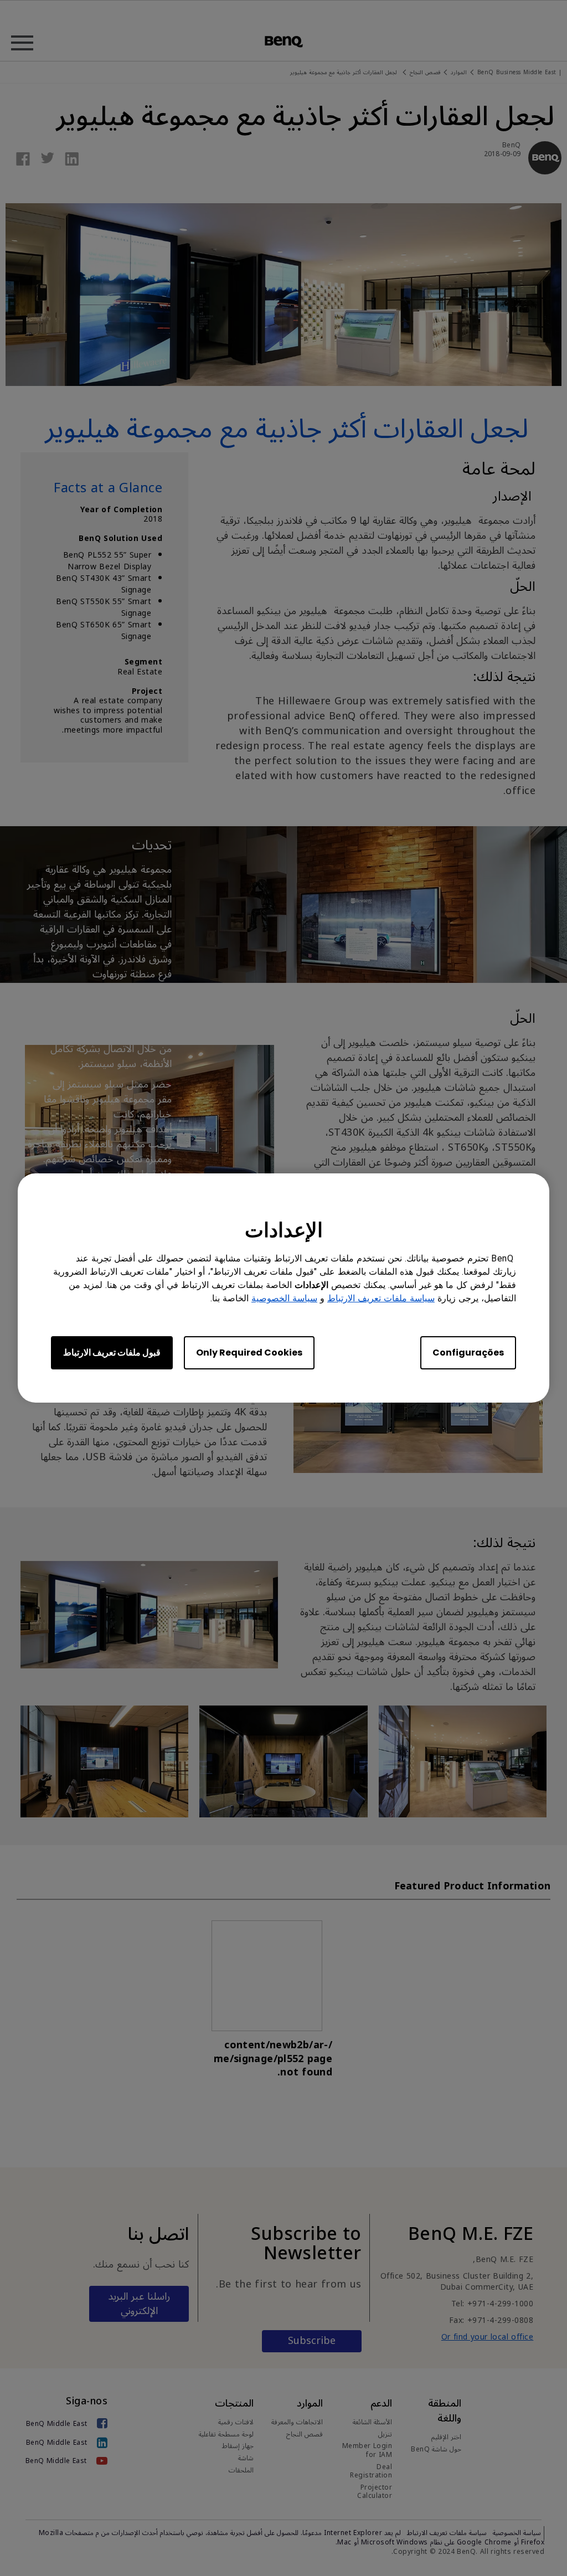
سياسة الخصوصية (284, 1298)
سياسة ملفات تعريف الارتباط (381, 1298)
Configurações (468, 1353)
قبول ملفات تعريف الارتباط (112, 1353)
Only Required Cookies (249, 1353)
